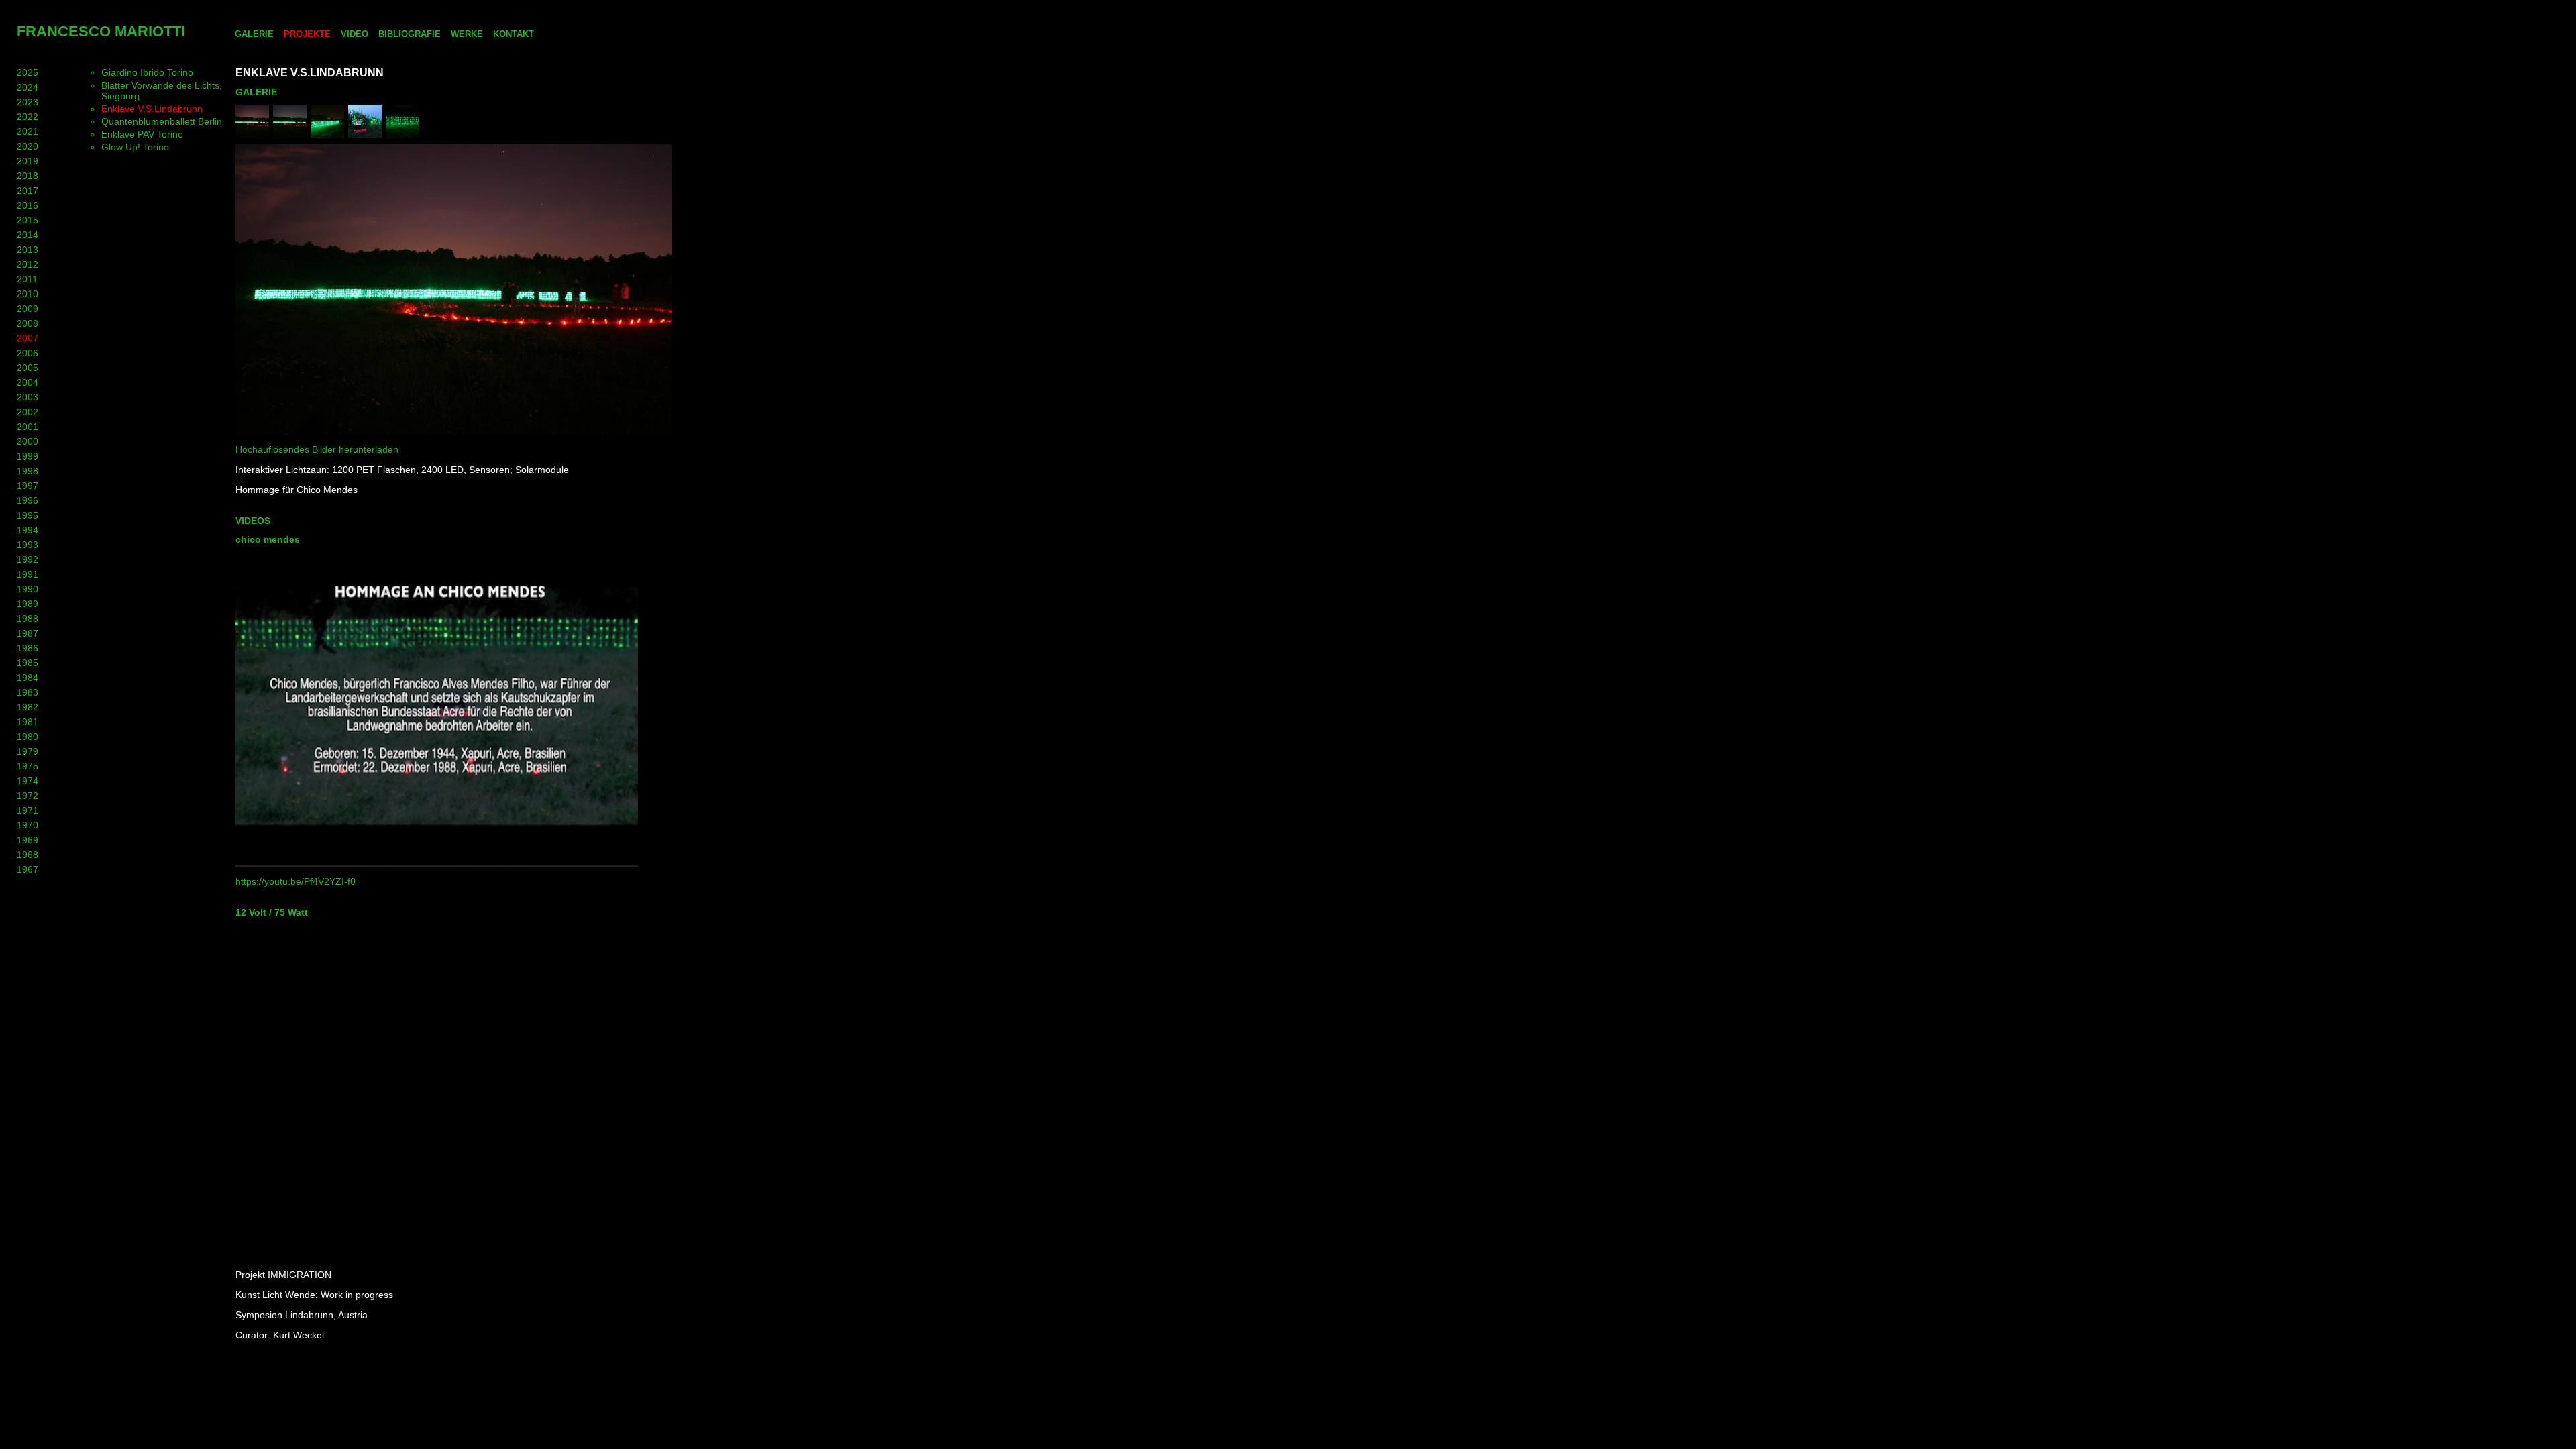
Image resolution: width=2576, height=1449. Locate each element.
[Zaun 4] (327, 135)
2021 (28, 131)
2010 (28, 294)
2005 (28, 368)
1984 (28, 678)
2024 (28, 87)
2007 (28, 338)
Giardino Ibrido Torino (147, 72)
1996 (28, 500)
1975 (28, 766)
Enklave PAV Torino (142, 134)
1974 (28, 781)
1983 (28, 692)
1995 (28, 515)
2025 (28, 72)
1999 (28, 456)
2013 (28, 250)
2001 (28, 427)
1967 (28, 869)
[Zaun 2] (365, 135)
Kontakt (514, 34)
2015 (28, 220)
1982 (28, 707)
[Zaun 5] (290, 135)
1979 (28, 751)
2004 (28, 382)
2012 (28, 264)
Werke (467, 34)
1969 (28, 840)
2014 (28, 235)
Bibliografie (410, 34)
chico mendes (268, 539)
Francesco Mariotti (101, 31)
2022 (28, 117)
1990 (28, 589)
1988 (28, 619)
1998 (28, 471)
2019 (28, 161)
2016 (28, 205)
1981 (28, 722)
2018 (28, 176)
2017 (28, 191)
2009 (28, 309)
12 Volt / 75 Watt (272, 912)
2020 (28, 146)
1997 (28, 486)
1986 (28, 648)
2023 (28, 102)
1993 (28, 545)
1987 (28, 633)
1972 (28, 796)
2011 (27, 279)
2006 (28, 353)
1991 (28, 574)
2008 (28, 323)
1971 (28, 810)
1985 (28, 663)
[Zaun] (252, 135)
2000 (28, 441)
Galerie (254, 34)
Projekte (307, 34)
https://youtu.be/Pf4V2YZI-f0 (296, 881)
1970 (28, 825)
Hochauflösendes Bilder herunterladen (317, 449)
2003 (28, 397)
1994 (28, 530)
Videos (253, 521)
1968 (28, 855)
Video (355, 34)
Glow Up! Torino (135, 147)
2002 (28, 412)
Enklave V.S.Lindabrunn (152, 109)
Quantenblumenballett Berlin (162, 121)
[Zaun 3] (402, 135)
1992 (28, 559)
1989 (28, 604)
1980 (28, 737)
